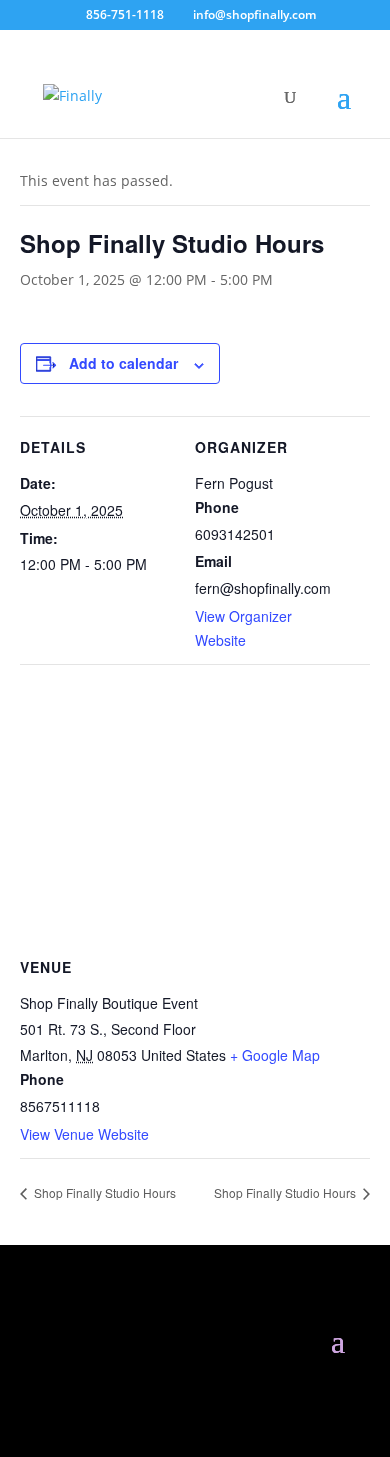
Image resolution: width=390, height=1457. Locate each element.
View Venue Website (84, 1134)
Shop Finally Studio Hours (103, 1192)
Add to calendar (123, 363)
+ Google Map (275, 1055)
